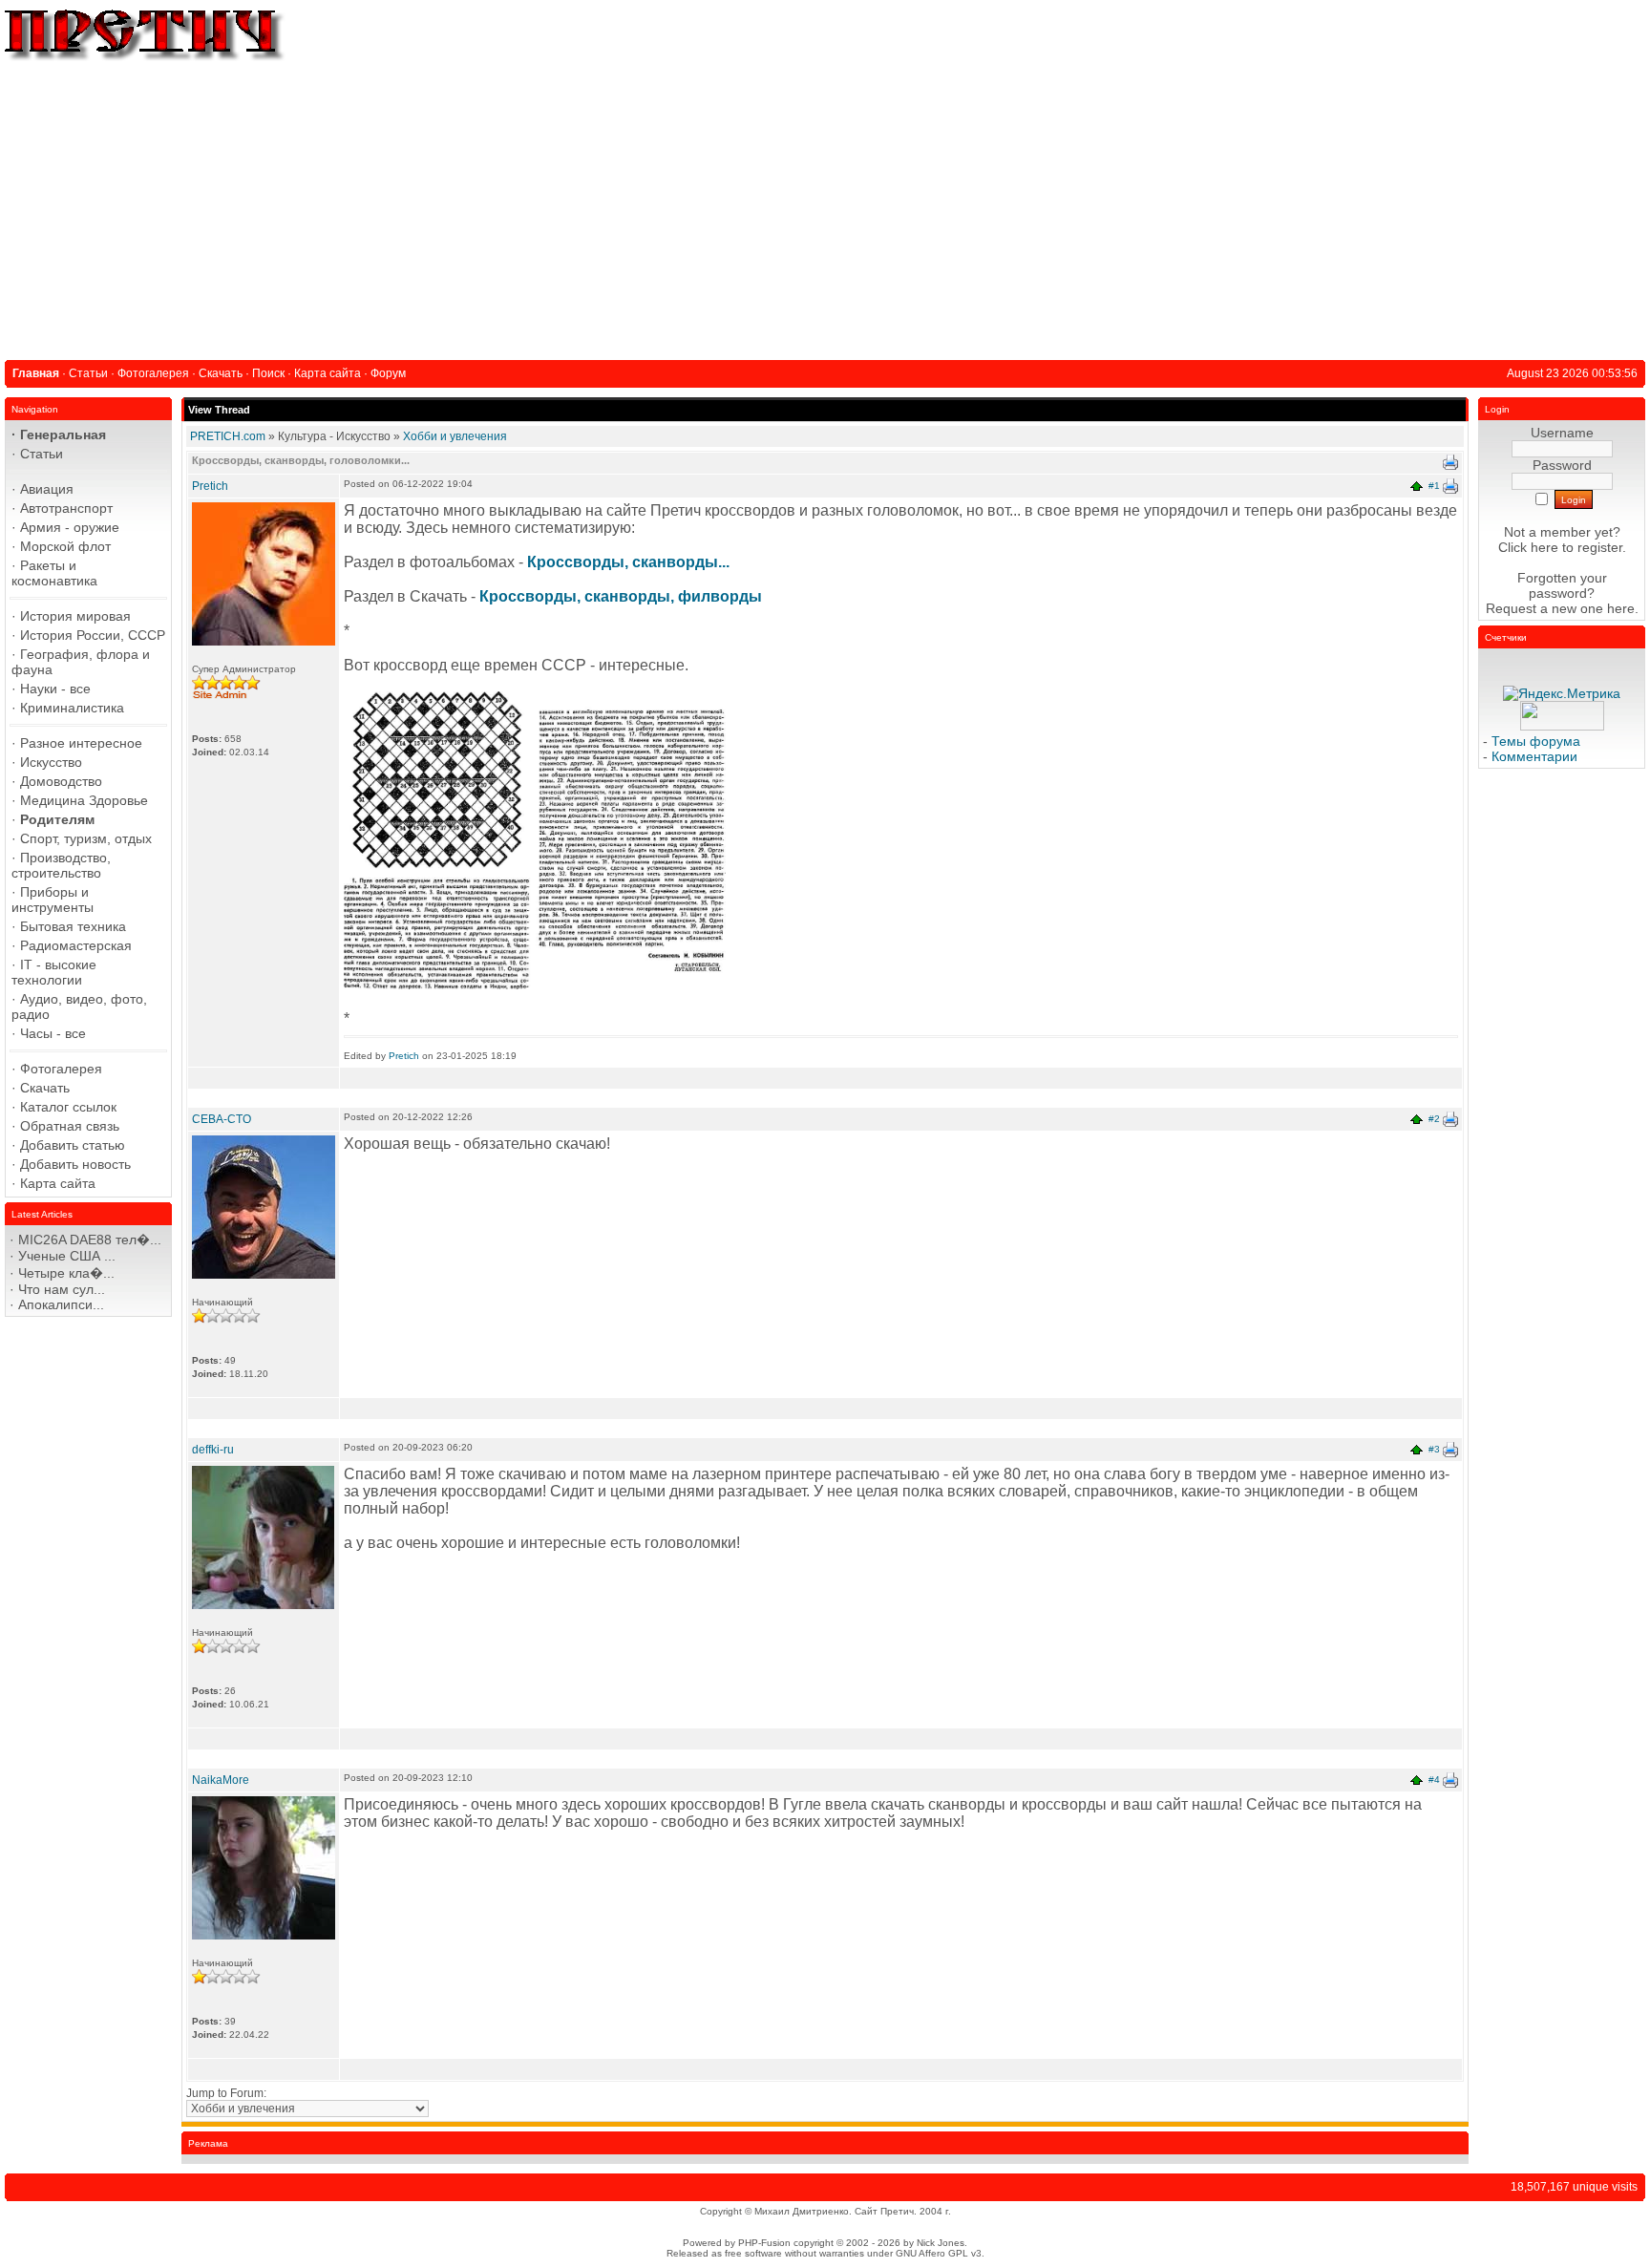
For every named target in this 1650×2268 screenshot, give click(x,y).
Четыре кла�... (66, 1273)
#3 (1434, 1449)
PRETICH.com (228, 436)
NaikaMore (221, 1780)
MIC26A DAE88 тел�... (90, 1240)
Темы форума (1536, 741)
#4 (1434, 1780)
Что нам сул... (62, 1289)
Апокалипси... (61, 1304)
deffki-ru (213, 1450)
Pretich (210, 486)
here (1621, 608)
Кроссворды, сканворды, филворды (621, 596)
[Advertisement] (825, 207)
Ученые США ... (67, 1256)
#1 (1434, 486)
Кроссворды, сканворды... (628, 562)
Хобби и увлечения (455, 436)
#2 (1434, 1119)
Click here (1528, 547)
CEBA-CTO (222, 1119)
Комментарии (1534, 756)
